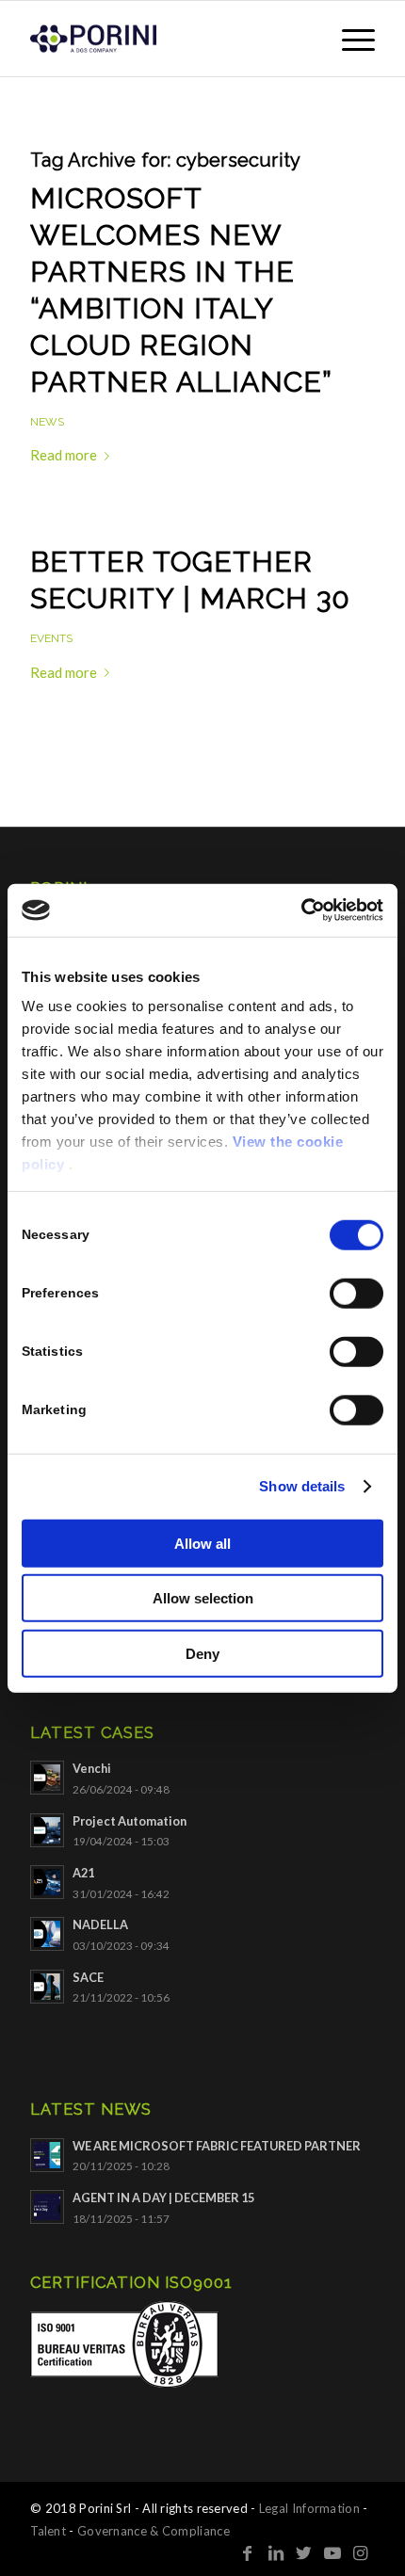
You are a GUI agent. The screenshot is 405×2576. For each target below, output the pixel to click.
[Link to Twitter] (304, 2552)
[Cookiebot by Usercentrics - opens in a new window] (301, 910)
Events (51, 638)
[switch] (356, 1293)
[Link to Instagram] (361, 2552)
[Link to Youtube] (332, 2552)
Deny (202, 1653)
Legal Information (309, 2508)
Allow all (202, 1543)
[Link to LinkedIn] (276, 2552)
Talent (48, 2531)
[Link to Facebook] (248, 2552)
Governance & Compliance (154, 2531)
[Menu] (349, 39)
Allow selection (203, 1598)
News (47, 422)
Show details (302, 1486)
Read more (64, 455)
